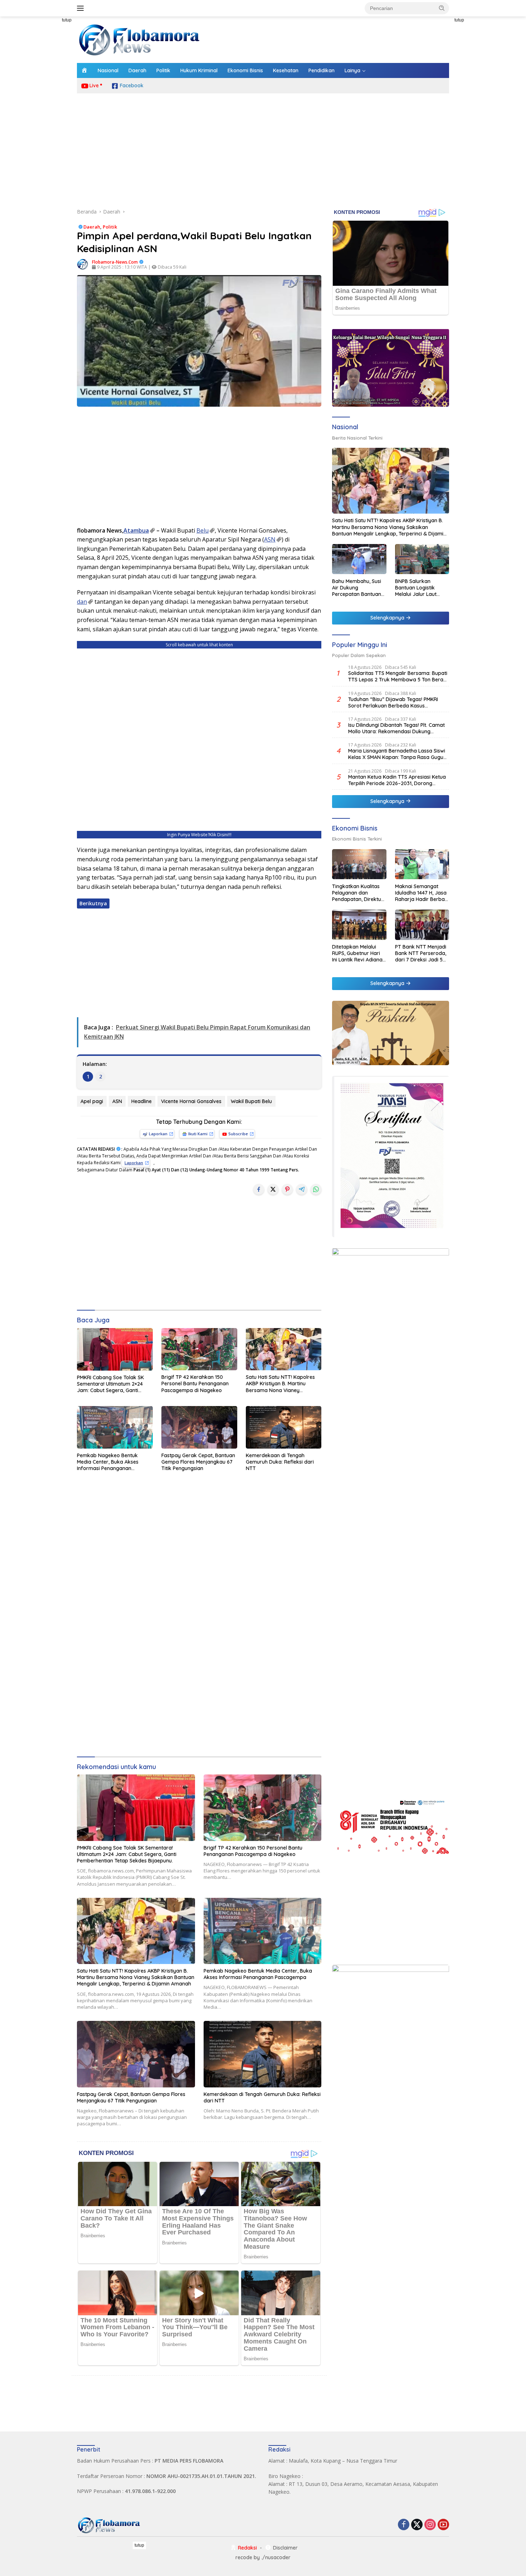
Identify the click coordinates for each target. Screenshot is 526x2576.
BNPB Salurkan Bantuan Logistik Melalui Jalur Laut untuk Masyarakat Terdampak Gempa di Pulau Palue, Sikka (421, 587)
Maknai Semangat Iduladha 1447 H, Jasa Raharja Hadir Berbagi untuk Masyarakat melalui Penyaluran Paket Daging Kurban (422, 893)
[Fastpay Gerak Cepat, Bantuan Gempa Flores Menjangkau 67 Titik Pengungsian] (199, 1427)
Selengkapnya (388, 618)
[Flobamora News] (140, 39)
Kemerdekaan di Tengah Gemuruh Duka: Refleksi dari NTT (280, 1462)
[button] (442, 8)
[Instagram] (430, 2525)
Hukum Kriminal (199, 70)
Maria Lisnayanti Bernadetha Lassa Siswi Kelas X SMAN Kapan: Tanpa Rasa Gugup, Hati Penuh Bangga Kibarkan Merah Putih (398, 754)
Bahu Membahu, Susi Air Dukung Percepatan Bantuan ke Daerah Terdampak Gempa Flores (357, 587)
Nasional (108, 70)
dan (82, 602)
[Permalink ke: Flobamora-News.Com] (83, 264)
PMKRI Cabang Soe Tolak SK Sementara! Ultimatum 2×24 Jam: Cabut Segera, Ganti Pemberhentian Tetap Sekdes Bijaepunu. (112, 1384)
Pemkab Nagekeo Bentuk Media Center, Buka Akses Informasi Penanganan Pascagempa (108, 1462)
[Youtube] (443, 2525)
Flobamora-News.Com (115, 262)
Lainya (352, 70)
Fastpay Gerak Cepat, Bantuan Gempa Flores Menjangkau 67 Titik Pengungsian (198, 1462)
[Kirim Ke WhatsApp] (316, 1189)
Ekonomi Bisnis (245, 70)
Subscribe (238, 1134)
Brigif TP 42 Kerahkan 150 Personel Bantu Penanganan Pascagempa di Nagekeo (195, 1384)
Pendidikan (322, 70)
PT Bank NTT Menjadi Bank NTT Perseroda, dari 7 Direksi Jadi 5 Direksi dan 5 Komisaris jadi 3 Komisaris (421, 953)
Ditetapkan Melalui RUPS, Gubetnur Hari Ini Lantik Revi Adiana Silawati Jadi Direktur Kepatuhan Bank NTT (358, 953)
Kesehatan (286, 70)
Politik (163, 70)
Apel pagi (92, 1101)
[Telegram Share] (302, 1189)
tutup (67, 20)
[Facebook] (404, 2525)
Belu (203, 530)
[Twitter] (417, 2525)
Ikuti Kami (198, 1134)
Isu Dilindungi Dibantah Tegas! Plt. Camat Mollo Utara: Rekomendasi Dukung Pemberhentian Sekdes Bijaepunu (396, 728)
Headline (142, 1101)
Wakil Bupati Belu (251, 1101)
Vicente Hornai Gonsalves (191, 1101)
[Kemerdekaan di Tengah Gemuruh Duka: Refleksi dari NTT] (284, 1427)
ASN (270, 539)
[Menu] (82, 8)
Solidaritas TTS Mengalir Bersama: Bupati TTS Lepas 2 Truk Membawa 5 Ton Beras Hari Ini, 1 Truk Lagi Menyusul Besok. (398, 676)
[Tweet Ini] (273, 1189)
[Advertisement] (45, 124)
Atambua (136, 530)
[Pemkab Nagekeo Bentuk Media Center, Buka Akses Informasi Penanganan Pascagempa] (115, 1427)
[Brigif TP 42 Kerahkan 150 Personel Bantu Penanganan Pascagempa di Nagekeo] (199, 1349)
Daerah (137, 70)
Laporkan (158, 1134)
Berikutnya (93, 903)
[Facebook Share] (259, 1189)
